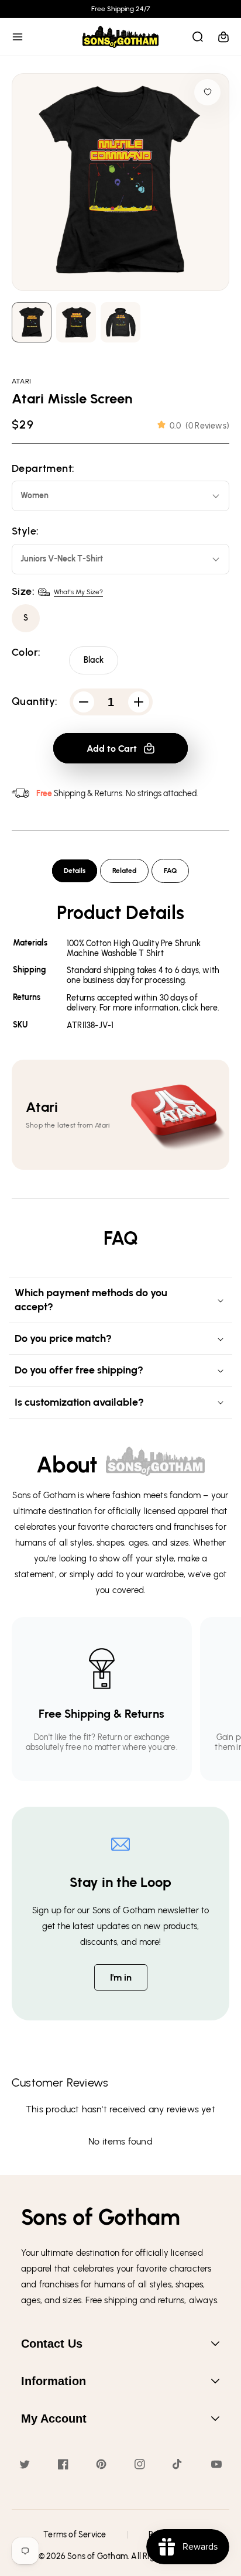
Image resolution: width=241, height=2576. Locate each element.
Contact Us (52, 2344)
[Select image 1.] (76, 322)
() (199, 426)
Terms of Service (75, 2535)
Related (124, 871)
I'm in (121, 1977)
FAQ (170, 871)
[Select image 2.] (120, 322)
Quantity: (35, 702)
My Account (54, 2419)
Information (54, 2381)
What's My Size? (78, 592)
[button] (18, 37)
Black (94, 660)
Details (75, 871)
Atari (21, 381)
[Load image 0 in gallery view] (32, 322)
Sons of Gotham (97, 2556)
